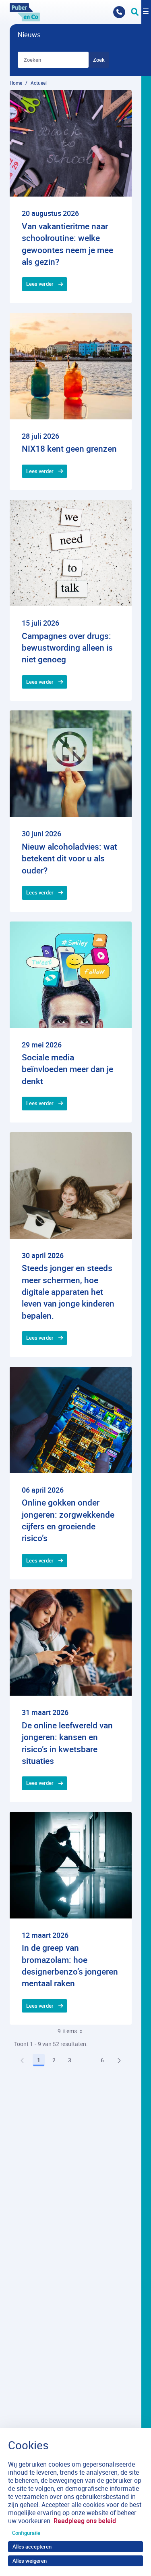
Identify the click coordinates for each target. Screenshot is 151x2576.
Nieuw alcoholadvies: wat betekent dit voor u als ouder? (69, 858)
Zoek (99, 60)
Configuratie (26, 2533)
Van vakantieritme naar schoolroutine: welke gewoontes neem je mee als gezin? (67, 244)
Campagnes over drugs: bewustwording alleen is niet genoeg (67, 648)
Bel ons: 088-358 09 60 (119, 12)
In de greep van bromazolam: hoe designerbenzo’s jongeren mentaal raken (70, 1965)
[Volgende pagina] (119, 2060)
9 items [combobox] (67, 2031)
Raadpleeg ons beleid (85, 2521)
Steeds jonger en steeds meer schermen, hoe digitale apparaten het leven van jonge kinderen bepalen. (68, 1292)
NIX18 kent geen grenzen (69, 448)
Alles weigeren (30, 2561)
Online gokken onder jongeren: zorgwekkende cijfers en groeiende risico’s (68, 1520)
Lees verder (40, 284)
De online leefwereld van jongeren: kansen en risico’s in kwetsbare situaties (67, 1743)
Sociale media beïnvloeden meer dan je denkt (67, 1069)
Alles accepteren (32, 2547)
